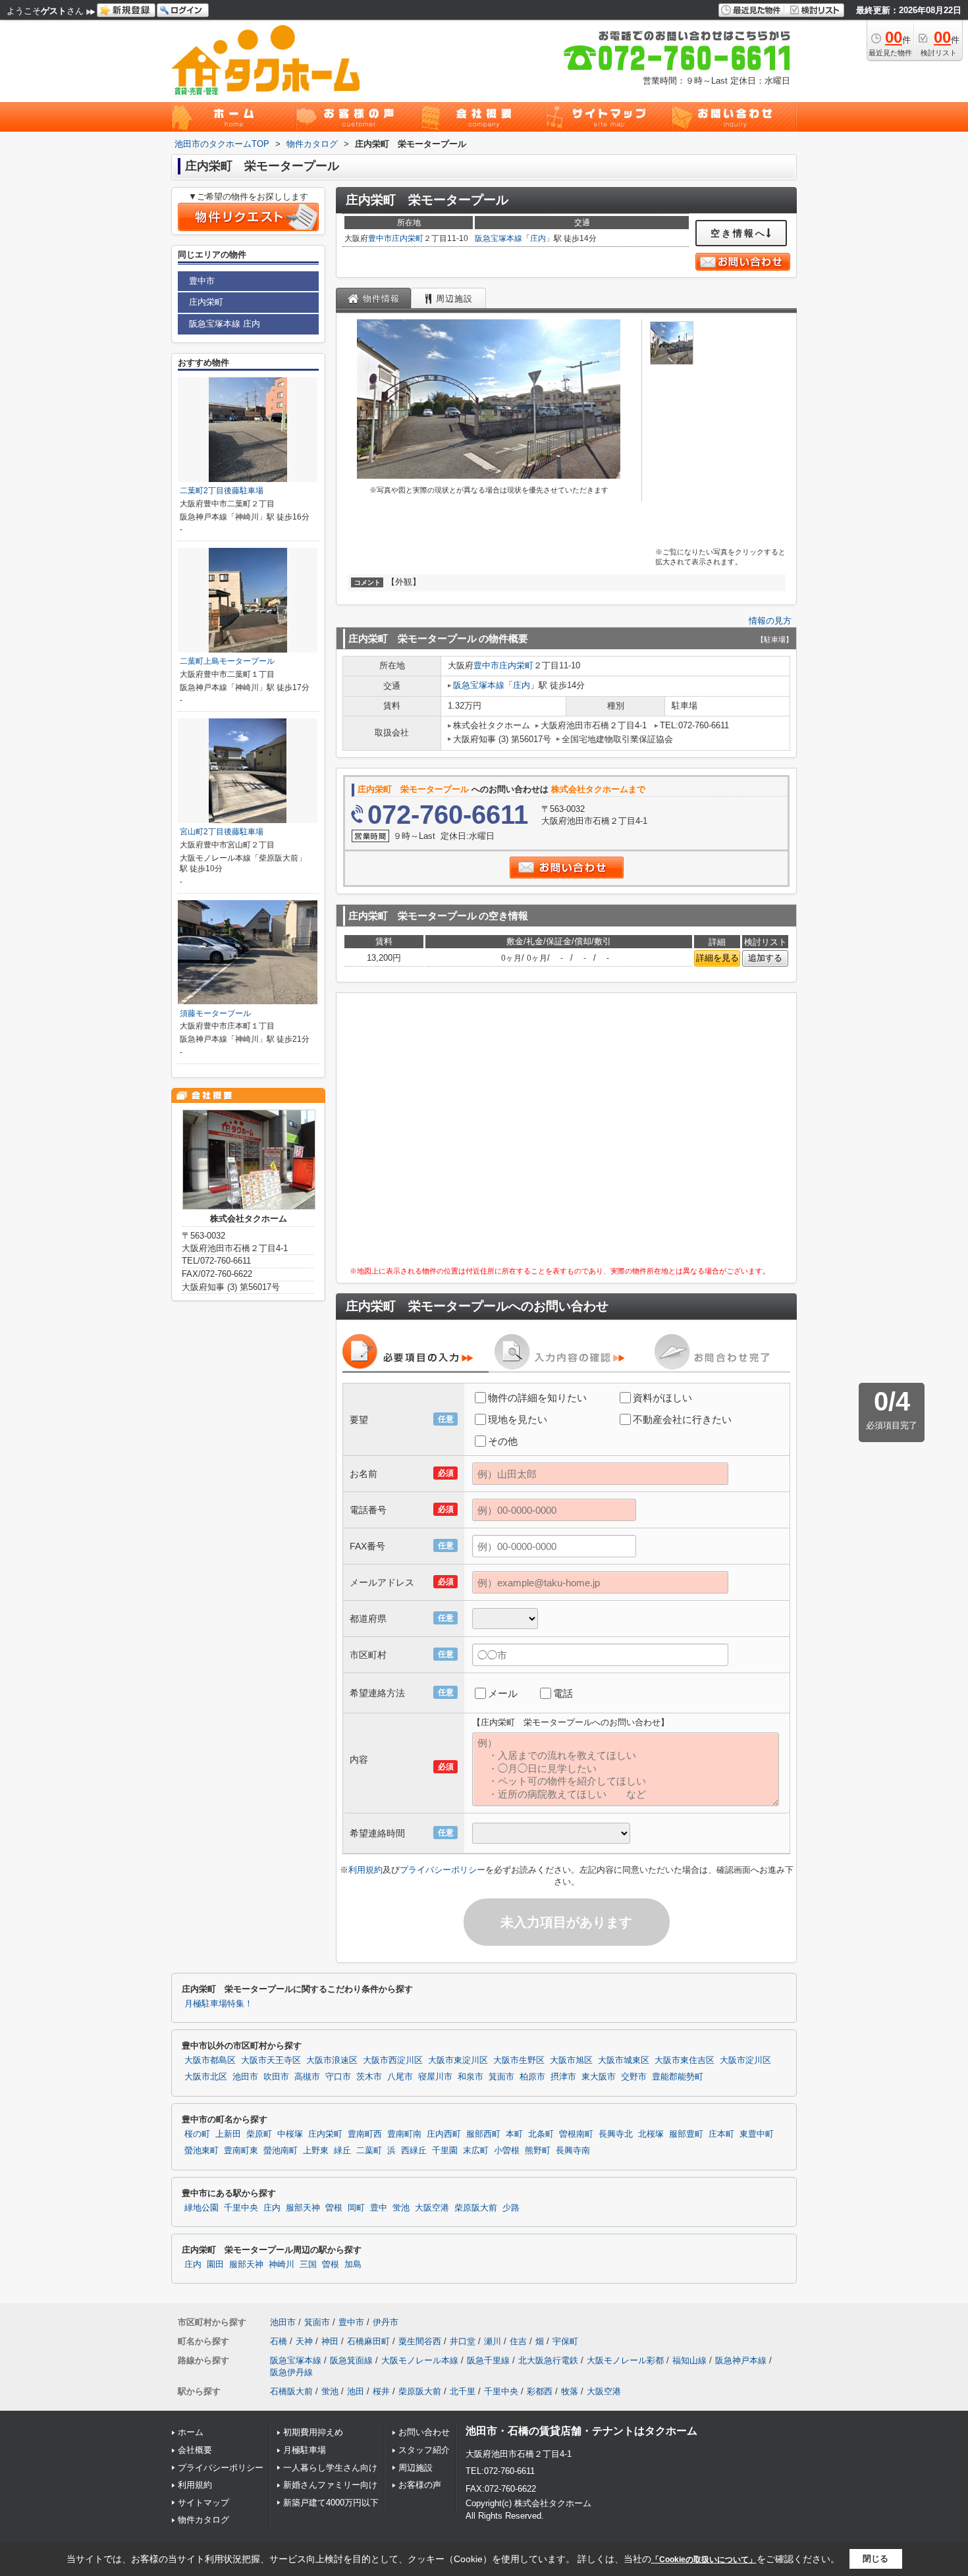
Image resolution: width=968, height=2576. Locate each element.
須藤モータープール (215, 1013)
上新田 (228, 2134)
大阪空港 (432, 2208)
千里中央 (241, 2208)
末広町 (476, 2151)
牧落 (570, 2391)
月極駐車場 (305, 2450)
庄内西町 (444, 2134)
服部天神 (303, 2208)
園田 (215, 2265)
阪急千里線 (488, 2360)
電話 (563, 1693)
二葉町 (369, 2151)
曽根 (334, 2208)
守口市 (338, 2077)
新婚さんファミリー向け (330, 2485)
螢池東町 (202, 2151)
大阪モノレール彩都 (625, 2360)
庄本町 (721, 2134)
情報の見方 (770, 621)
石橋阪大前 (291, 2391)
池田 (356, 2391)
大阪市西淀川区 (393, 2060)
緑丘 (342, 2151)
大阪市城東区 (624, 2060)
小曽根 (507, 2151)
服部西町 (483, 2134)
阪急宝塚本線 (498, 238)
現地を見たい (518, 1419)
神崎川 (282, 2265)
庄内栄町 (408, 238)
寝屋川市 (435, 2077)
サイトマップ (203, 2503)
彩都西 (540, 2391)
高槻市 (307, 2077)
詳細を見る (717, 958)
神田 (330, 2341)
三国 (308, 2265)
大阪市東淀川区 (458, 2060)
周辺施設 (416, 2468)
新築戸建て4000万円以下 (331, 2503)
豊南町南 (404, 2134)
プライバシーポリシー (443, 1870)
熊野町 (538, 2151)
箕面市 (501, 2077)
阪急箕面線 (351, 2360)
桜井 (381, 2391)
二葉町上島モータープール (227, 661)
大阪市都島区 (210, 2060)
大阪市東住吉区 (685, 2060)
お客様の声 (420, 2485)
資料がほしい (662, 1398)
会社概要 (195, 2450)
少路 (511, 2208)
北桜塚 (651, 2134)
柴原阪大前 (476, 2208)
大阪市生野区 (519, 2060)
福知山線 (689, 2360)
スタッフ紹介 (424, 2450)
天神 (304, 2341)
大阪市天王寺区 (271, 2060)
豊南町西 (365, 2134)
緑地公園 (202, 2208)
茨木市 (369, 2077)
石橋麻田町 (368, 2341)
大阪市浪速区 (332, 2060)
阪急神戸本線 (741, 2360)
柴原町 (259, 2134)
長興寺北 (616, 2134)
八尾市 (400, 2077)
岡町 (356, 2208)
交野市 (634, 2077)
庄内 (538, 238)
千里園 (445, 2151)
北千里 (463, 2391)
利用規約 (365, 1870)
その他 (503, 1441)
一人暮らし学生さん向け (330, 2468)
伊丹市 (386, 2322)
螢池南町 (281, 2151)
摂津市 (563, 2077)
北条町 (541, 2134)
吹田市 (276, 2077)
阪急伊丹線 (291, 2372)
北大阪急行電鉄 (548, 2360)
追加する (765, 958)
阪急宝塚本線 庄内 (225, 324)
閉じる (875, 2559)
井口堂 (463, 2341)
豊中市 (380, 238)
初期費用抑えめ (313, 2432)
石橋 (279, 2341)
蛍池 (401, 2208)
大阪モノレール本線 (420, 2360)
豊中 (379, 2208)
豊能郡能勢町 (678, 2077)
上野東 (316, 2151)
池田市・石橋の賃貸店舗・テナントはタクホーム (581, 2431)
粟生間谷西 (420, 2341)
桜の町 (197, 2134)
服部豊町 (686, 2134)
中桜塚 (290, 2134)
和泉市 (471, 2077)
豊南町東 (241, 2151)
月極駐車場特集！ (219, 2004)
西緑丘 (414, 2151)
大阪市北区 (206, 2077)
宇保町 (565, 2341)
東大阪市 (599, 2077)
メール (503, 1693)
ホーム (191, 2432)
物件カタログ (203, 2520)
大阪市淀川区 (745, 2060)
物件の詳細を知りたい (537, 1398)
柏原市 (532, 2077)
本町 (514, 2134)
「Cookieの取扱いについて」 (704, 2560)
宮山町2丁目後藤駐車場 (222, 832)
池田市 (245, 2077)
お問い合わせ (424, 2432)
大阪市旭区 (571, 2060)
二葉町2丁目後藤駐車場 (222, 491)
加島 (353, 2265)
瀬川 (493, 2341)
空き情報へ (739, 233)
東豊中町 (757, 2134)
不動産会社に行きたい (682, 1419)
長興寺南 (573, 2151)
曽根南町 (576, 2134)
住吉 (518, 2341)
